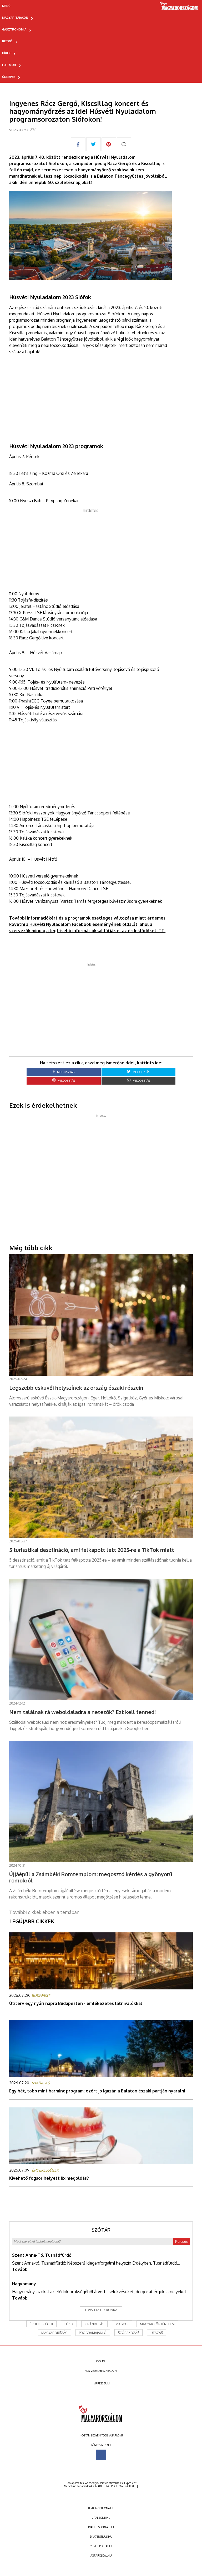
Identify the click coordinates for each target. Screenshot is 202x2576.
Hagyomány (24, 2284)
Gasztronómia (14, 29)
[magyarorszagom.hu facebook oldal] (101, 2455)
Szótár (101, 2230)
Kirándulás (94, 2324)
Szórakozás (128, 2333)
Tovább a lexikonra (101, 2310)
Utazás (157, 2333)
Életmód (9, 65)
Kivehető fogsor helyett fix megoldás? (49, 2178)
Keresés (181, 2242)
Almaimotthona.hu (101, 2508)
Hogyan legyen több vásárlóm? (101, 2435)
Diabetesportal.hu (101, 2527)
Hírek (6, 53)
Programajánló (93, 2333)
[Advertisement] (90, 550)
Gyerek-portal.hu (101, 2546)
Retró (7, 41)
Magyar (122, 2324)
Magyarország (54, 2333)
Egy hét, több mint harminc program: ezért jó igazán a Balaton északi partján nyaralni (97, 2091)
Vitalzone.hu (101, 2518)
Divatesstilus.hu (101, 2537)
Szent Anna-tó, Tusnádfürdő (42, 2255)
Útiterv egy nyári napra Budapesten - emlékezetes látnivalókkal (76, 2003)
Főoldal (101, 2361)
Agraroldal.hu (101, 2556)
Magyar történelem (157, 2324)
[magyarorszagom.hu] (179, 8)
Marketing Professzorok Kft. (116, 2486)
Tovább (20, 2269)
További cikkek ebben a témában (44, 1912)
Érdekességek (41, 2324)
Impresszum (101, 2383)
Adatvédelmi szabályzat (101, 2371)
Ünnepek (9, 77)
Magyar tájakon (15, 18)
